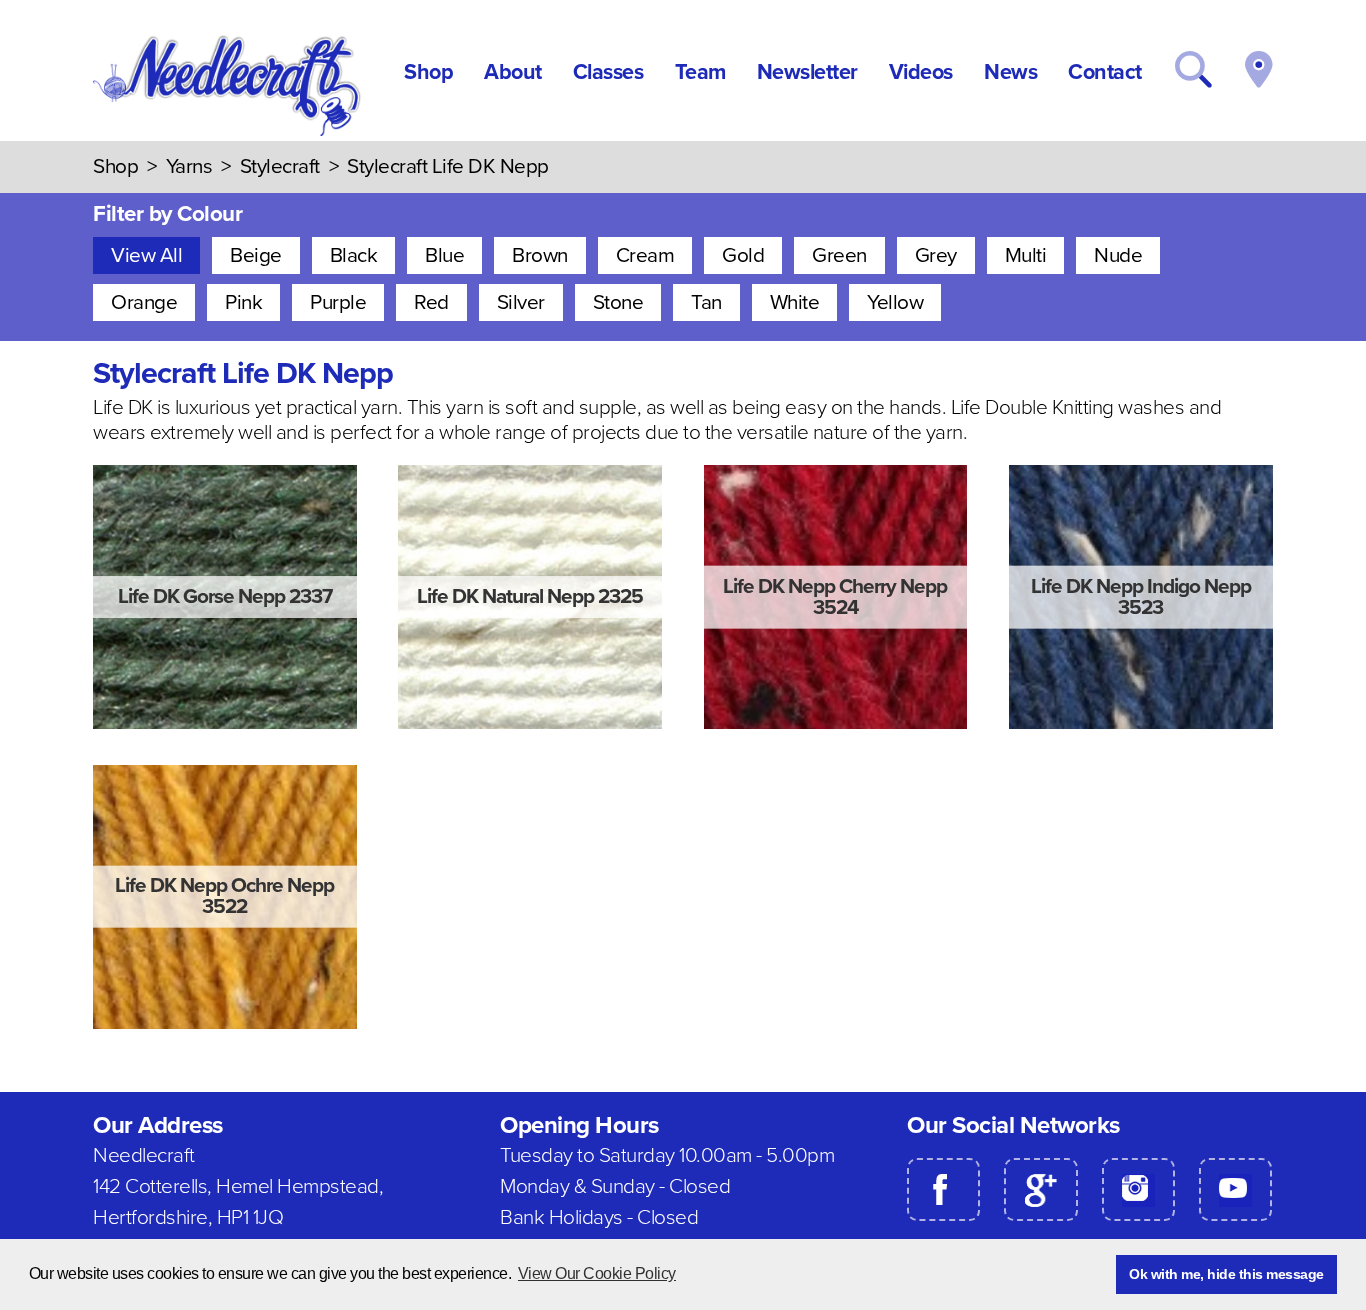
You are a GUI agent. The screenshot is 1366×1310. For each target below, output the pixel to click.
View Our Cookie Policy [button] (597, 1273)
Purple (338, 302)
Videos (921, 72)
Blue (444, 255)
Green (839, 255)
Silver (521, 302)
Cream (645, 255)
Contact (1105, 72)
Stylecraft (280, 166)
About (513, 72)
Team (700, 72)
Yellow (895, 302)
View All (146, 255)
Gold (743, 255)
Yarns (189, 166)
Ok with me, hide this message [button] (1226, 1274)
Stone (618, 302)
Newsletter (807, 72)
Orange (144, 302)
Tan (706, 302)
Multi (1026, 255)
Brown (540, 255)
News (1010, 72)
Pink (243, 302)
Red (431, 302)
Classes (608, 72)
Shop (428, 72)
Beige (256, 255)
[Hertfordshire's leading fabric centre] (228, 131)
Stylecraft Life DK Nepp (448, 166)
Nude (1118, 255)
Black (354, 255)
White (795, 302)
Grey (936, 255)
